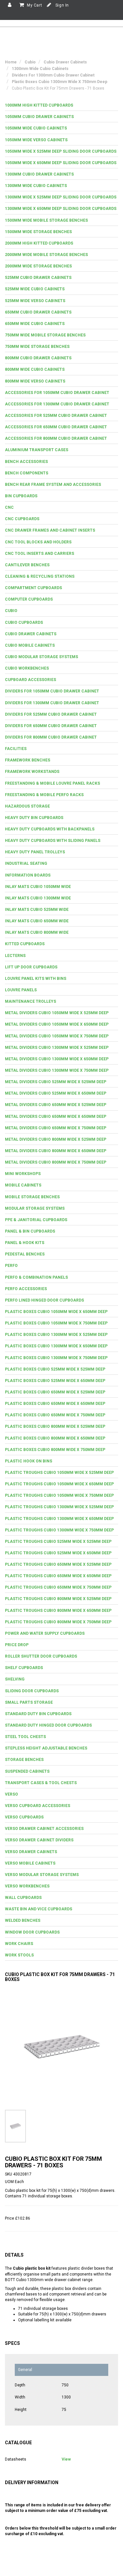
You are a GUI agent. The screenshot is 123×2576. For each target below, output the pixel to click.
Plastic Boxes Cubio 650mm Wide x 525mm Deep (55, 1392)
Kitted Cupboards (25, 944)
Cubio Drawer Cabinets (31, 634)
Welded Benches (23, 1920)
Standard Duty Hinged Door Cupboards (48, 1725)
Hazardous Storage (27, 806)
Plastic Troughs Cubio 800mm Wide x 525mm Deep (58, 1599)
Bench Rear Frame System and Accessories (53, 485)
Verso (11, 1794)
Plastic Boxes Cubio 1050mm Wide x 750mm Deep (56, 1323)
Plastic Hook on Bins (29, 1461)
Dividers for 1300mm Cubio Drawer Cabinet (52, 703)
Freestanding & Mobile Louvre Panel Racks (52, 783)
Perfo (11, 1266)
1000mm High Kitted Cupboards (39, 105)
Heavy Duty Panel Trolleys (35, 852)
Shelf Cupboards (24, 1668)
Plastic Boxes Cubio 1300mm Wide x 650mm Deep (56, 1346)
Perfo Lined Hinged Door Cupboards (44, 1300)
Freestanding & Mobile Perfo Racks (44, 795)
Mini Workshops (23, 1174)
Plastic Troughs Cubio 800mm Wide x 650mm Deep (58, 1611)
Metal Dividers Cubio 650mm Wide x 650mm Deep (56, 1117)
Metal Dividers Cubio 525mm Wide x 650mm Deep (56, 1093)
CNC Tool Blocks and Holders (38, 542)
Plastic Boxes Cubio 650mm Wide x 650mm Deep (55, 1404)
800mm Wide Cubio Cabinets (35, 369)
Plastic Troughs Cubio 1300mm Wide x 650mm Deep (59, 1519)
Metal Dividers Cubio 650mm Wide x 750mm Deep (56, 1128)
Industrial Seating (26, 863)
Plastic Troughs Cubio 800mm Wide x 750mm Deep (58, 1622)
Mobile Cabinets (23, 1185)
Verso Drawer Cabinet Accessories (44, 1829)
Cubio (11, 611)
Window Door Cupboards (32, 1932)
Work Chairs (19, 1944)
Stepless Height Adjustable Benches (46, 1748)
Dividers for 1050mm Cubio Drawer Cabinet (52, 691)
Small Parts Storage (29, 1702)
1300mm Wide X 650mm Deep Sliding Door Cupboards (61, 209)
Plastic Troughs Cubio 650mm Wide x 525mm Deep (58, 1564)
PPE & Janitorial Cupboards (36, 1220)
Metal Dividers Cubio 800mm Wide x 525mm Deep (56, 1139)
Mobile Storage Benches (32, 1197)
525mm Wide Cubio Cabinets (35, 289)
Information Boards (28, 875)
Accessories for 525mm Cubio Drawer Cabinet (56, 416)
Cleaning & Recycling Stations (40, 576)
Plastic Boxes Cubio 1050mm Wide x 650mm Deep (56, 1312)
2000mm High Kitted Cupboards (39, 243)
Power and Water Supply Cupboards (45, 1633)
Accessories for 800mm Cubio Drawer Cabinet (56, 438)
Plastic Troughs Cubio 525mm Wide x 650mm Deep (58, 1553)
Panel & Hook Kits (25, 1243)
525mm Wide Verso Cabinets (35, 301)
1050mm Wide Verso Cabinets (36, 140)
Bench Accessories (26, 462)
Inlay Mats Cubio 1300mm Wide (38, 898)
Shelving (15, 1679)
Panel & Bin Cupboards (30, 1231)
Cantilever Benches (27, 565)
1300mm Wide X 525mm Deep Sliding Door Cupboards (61, 197)
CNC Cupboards (22, 519)
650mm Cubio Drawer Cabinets (38, 312)
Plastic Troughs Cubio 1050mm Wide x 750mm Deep (59, 1495)
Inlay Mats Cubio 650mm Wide (37, 921)
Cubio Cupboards (24, 623)
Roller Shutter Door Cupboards (41, 1656)
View (66, 2459)
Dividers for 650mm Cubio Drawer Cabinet (51, 726)
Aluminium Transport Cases (37, 450)
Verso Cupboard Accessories (38, 1806)
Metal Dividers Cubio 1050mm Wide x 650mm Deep (57, 1024)
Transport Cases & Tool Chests (41, 1783)
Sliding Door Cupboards (32, 1691)
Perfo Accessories (26, 1289)
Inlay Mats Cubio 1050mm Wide (38, 887)
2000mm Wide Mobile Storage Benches (46, 255)
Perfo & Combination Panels (36, 1277)
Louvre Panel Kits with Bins (36, 979)
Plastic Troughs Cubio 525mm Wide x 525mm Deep (58, 1542)
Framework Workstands (32, 772)
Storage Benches (24, 1760)
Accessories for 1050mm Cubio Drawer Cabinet (57, 393)
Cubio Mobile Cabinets (30, 645)
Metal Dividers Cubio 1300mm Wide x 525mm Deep (57, 1048)
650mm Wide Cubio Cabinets (35, 324)
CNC (9, 507)
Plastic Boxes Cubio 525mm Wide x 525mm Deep (55, 1369)
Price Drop (17, 1645)
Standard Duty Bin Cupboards (38, 1714)
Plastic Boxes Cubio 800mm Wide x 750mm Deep (55, 1450)
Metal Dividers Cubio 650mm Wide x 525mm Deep (56, 1105)
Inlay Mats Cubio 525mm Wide (37, 910)
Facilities (16, 749)
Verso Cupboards (24, 1817)
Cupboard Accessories (31, 680)
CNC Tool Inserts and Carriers (40, 554)
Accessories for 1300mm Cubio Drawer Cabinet (57, 404)
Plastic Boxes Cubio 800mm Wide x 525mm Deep (55, 1426)
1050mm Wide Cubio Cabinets (36, 128)
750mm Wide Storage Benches (37, 347)
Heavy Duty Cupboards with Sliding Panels (53, 841)
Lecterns (15, 956)
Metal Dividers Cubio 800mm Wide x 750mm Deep (56, 1162)
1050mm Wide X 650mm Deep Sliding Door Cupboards (61, 163)
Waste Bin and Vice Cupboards (39, 1909)
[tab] (61, 105)
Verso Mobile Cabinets (30, 1863)
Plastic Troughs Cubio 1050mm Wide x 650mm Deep (59, 1484)
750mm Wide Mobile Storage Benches (45, 335)
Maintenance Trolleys (31, 1001)
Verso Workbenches (27, 1886)
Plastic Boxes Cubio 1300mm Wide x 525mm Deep (56, 1335)
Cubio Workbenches (27, 668)
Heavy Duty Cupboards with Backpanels (50, 829)
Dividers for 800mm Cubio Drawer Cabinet (51, 737)
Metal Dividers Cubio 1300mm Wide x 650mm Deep (57, 1059)
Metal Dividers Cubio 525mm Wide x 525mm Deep (56, 1082)
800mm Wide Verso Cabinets (35, 381)
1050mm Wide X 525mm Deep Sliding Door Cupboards (61, 151)
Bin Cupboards (21, 496)
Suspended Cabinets (27, 1771)
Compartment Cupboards (33, 588)
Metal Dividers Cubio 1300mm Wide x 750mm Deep (57, 1070)
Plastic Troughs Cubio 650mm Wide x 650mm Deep (58, 1576)
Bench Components (27, 473)
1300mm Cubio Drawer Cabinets (39, 174)
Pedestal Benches (25, 1254)
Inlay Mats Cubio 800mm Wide (37, 932)
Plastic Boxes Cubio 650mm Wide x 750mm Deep (55, 1415)
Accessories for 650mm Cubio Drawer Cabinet (56, 427)
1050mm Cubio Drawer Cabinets (39, 117)
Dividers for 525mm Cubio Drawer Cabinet (51, 714)
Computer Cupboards (29, 599)
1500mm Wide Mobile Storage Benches (46, 220)
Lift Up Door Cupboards (31, 967)
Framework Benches (28, 760)
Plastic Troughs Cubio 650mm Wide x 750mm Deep (58, 1587)
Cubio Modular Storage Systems (41, 657)
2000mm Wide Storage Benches (38, 266)
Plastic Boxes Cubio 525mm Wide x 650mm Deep (55, 1381)
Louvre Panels (21, 990)
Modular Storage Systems (35, 1208)
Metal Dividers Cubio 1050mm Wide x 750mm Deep (57, 1036)
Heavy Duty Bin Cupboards (34, 818)
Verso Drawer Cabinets (31, 1852)
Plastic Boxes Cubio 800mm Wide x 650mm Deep (55, 1438)
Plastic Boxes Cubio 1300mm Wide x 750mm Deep (56, 1358)
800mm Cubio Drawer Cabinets (38, 358)
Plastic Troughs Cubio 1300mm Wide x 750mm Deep (59, 1530)
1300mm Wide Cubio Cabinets (36, 186)
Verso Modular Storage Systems (42, 1875)
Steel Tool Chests (25, 1737)
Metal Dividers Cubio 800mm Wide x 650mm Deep (56, 1151)
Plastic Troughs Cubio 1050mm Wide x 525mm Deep (59, 1473)
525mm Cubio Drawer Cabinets (38, 278)
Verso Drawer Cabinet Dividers (39, 1840)
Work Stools (19, 1955)
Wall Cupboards (23, 1898)
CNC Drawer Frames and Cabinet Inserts (50, 530)
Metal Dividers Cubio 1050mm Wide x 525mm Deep (57, 1013)
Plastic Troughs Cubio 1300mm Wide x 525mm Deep (59, 1507)
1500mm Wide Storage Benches (38, 232)
